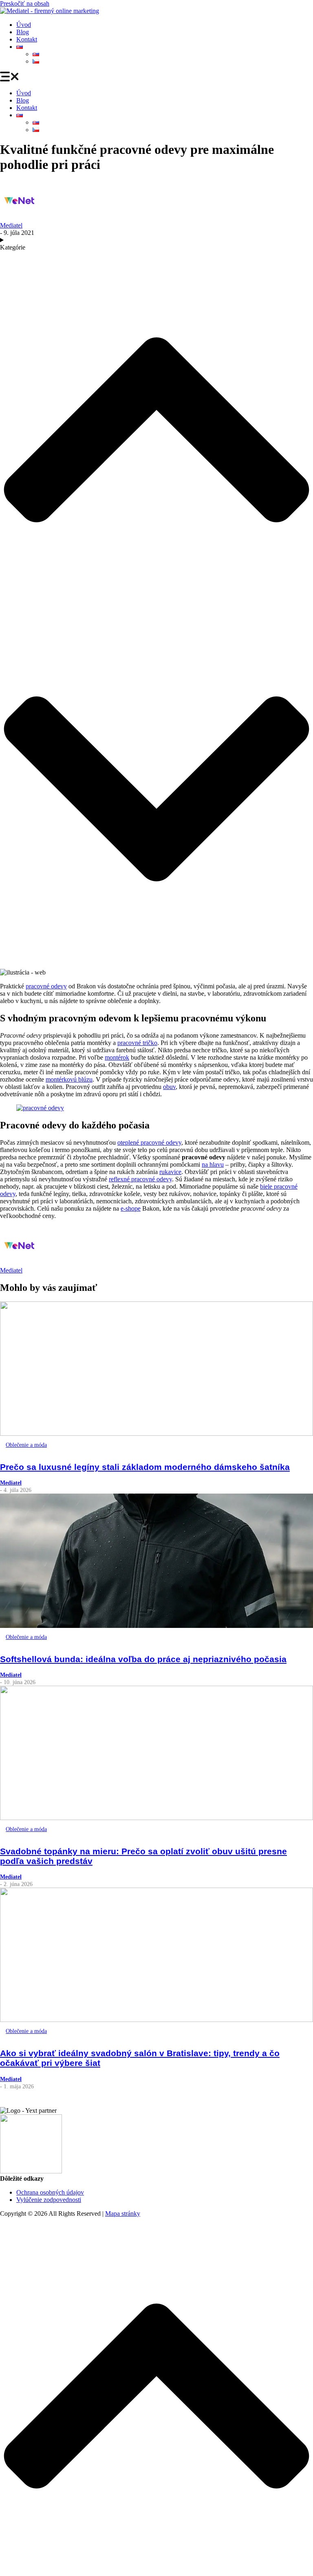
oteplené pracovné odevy (149, 1142)
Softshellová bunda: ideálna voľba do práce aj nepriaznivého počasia (143, 1659)
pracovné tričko (137, 1043)
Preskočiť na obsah (25, 3)
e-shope (131, 1208)
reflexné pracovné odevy (140, 1179)
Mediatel (11, 225)
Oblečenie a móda (26, 1445)
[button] (156, 77)
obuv (169, 1087)
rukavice (170, 1172)
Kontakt (27, 39)
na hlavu (213, 1164)
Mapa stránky (123, 2213)
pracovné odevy (46, 986)
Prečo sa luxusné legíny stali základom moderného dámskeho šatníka (145, 1467)
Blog (23, 32)
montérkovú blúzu (69, 1079)
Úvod (24, 25)
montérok (117, 1057)
